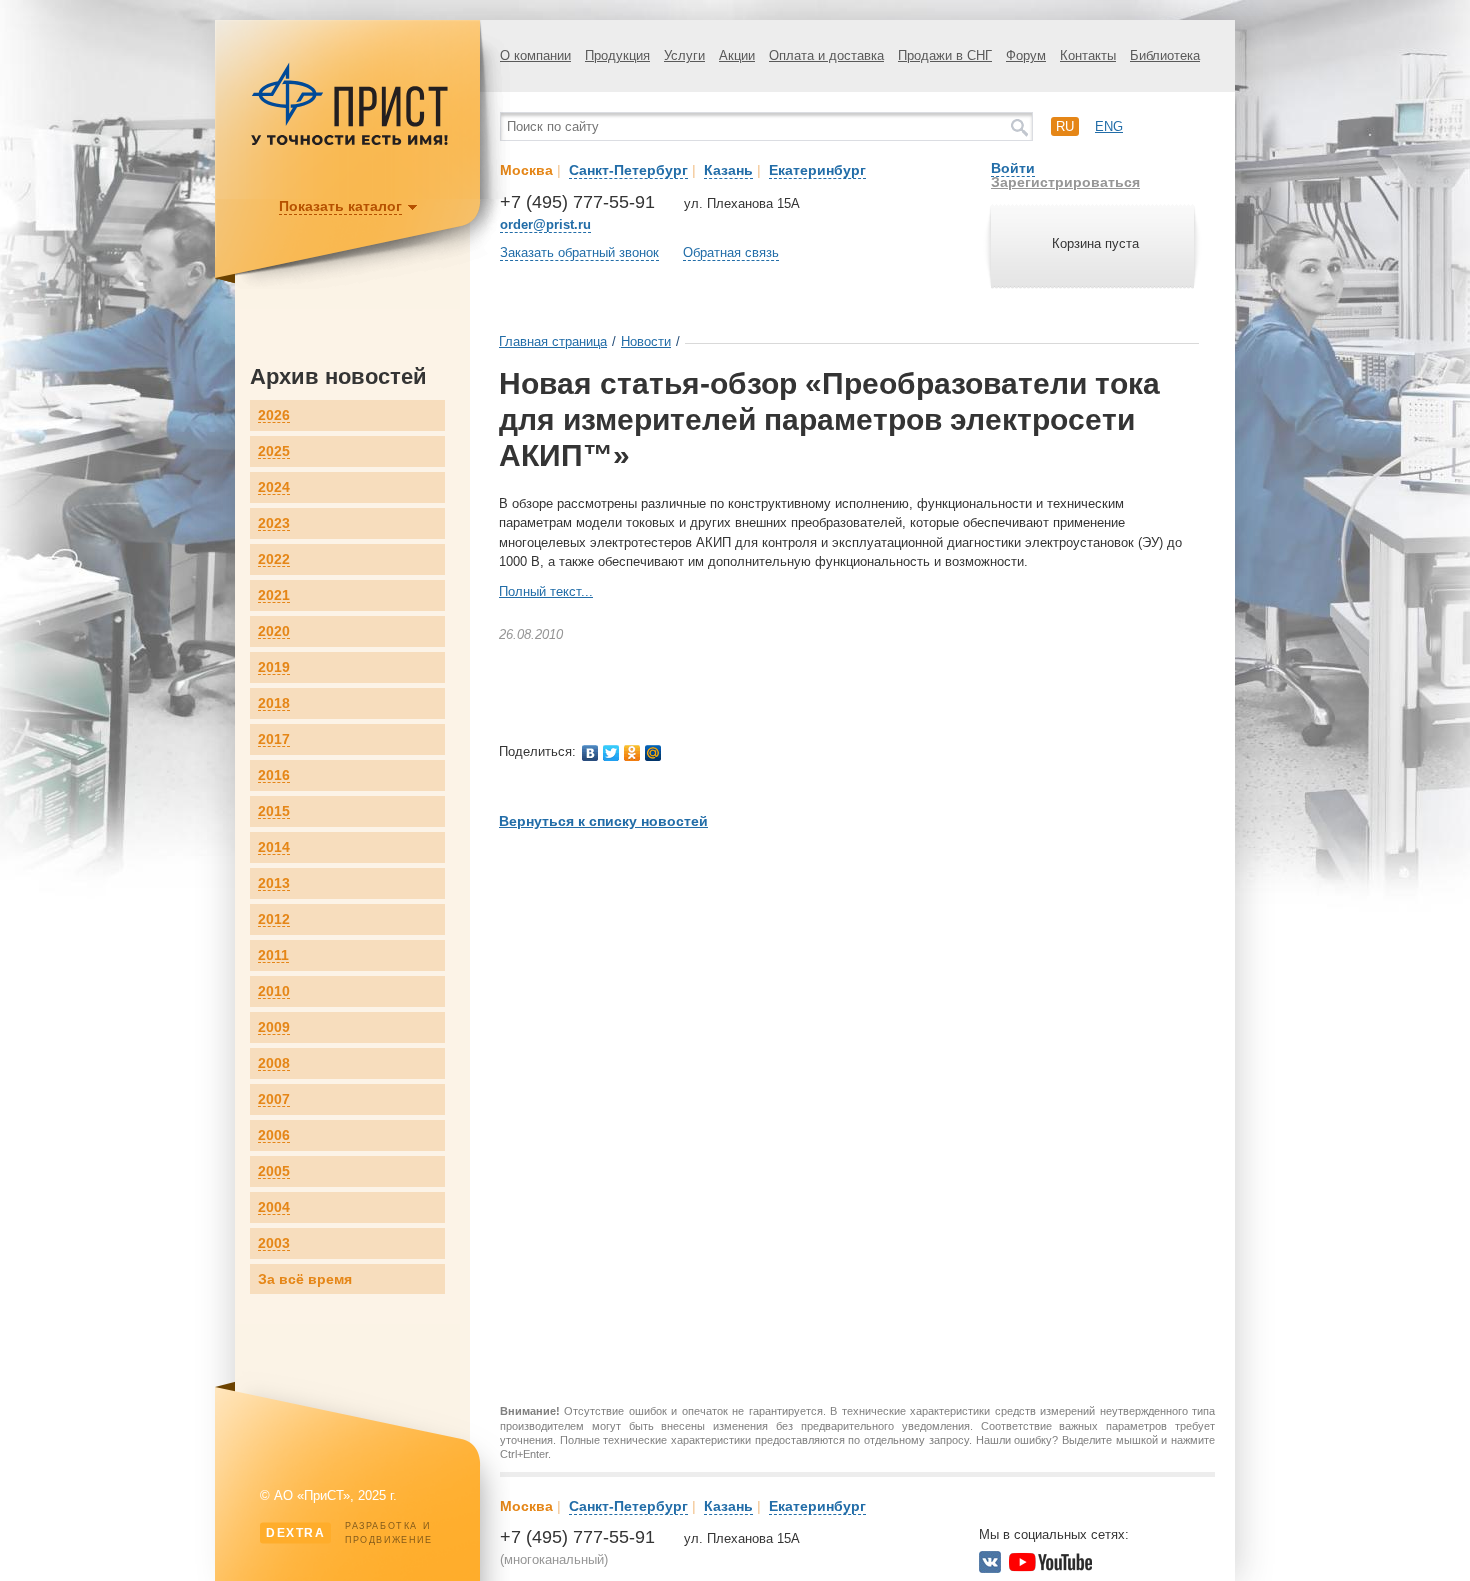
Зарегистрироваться (1065, 182)
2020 (274, 631)
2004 (274, 1207)
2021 (274, 595)
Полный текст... (546, 591)
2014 (274, 847)
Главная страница (553, 341)
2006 (274, 1135)
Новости (646, 341)
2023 (274, 523)
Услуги (684, 55)
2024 (274, 487)
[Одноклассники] (632, 753)
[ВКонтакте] (590, 753)
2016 (274, 775)
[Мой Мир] (653, 753)
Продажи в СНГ (945, 55)
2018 (274, 703)
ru (1065, 126)
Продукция (617, 55)
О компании (535, 55)
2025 (274, 451)
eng (1109, 126)
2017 (274, 739)
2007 (274, 1099)
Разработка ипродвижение (349, 1533)
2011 (273, 955)
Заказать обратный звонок (579, 252)
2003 (274, 1243)
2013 (274, 883)
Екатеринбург (817, 170)
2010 (274, 991)
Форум (1026, 55)
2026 (274, 415)
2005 (274, 1171)
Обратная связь (731, 252)
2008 (274, 1063)
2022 (274, 559)
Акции (737, 55)
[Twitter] (611, 753)
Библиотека (1165, 55)
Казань (728, 170)
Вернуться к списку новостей (603, 821)
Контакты (1088, 55)
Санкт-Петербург (628, 170)
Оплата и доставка (826, 55)
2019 (274, 667)
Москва (526, 170)
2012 (274, 919)
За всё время (305, 1279)
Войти (1013, 168)
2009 (274, 1027)
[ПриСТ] (350, 142)
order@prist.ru (545, 224)
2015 (274, 811)
